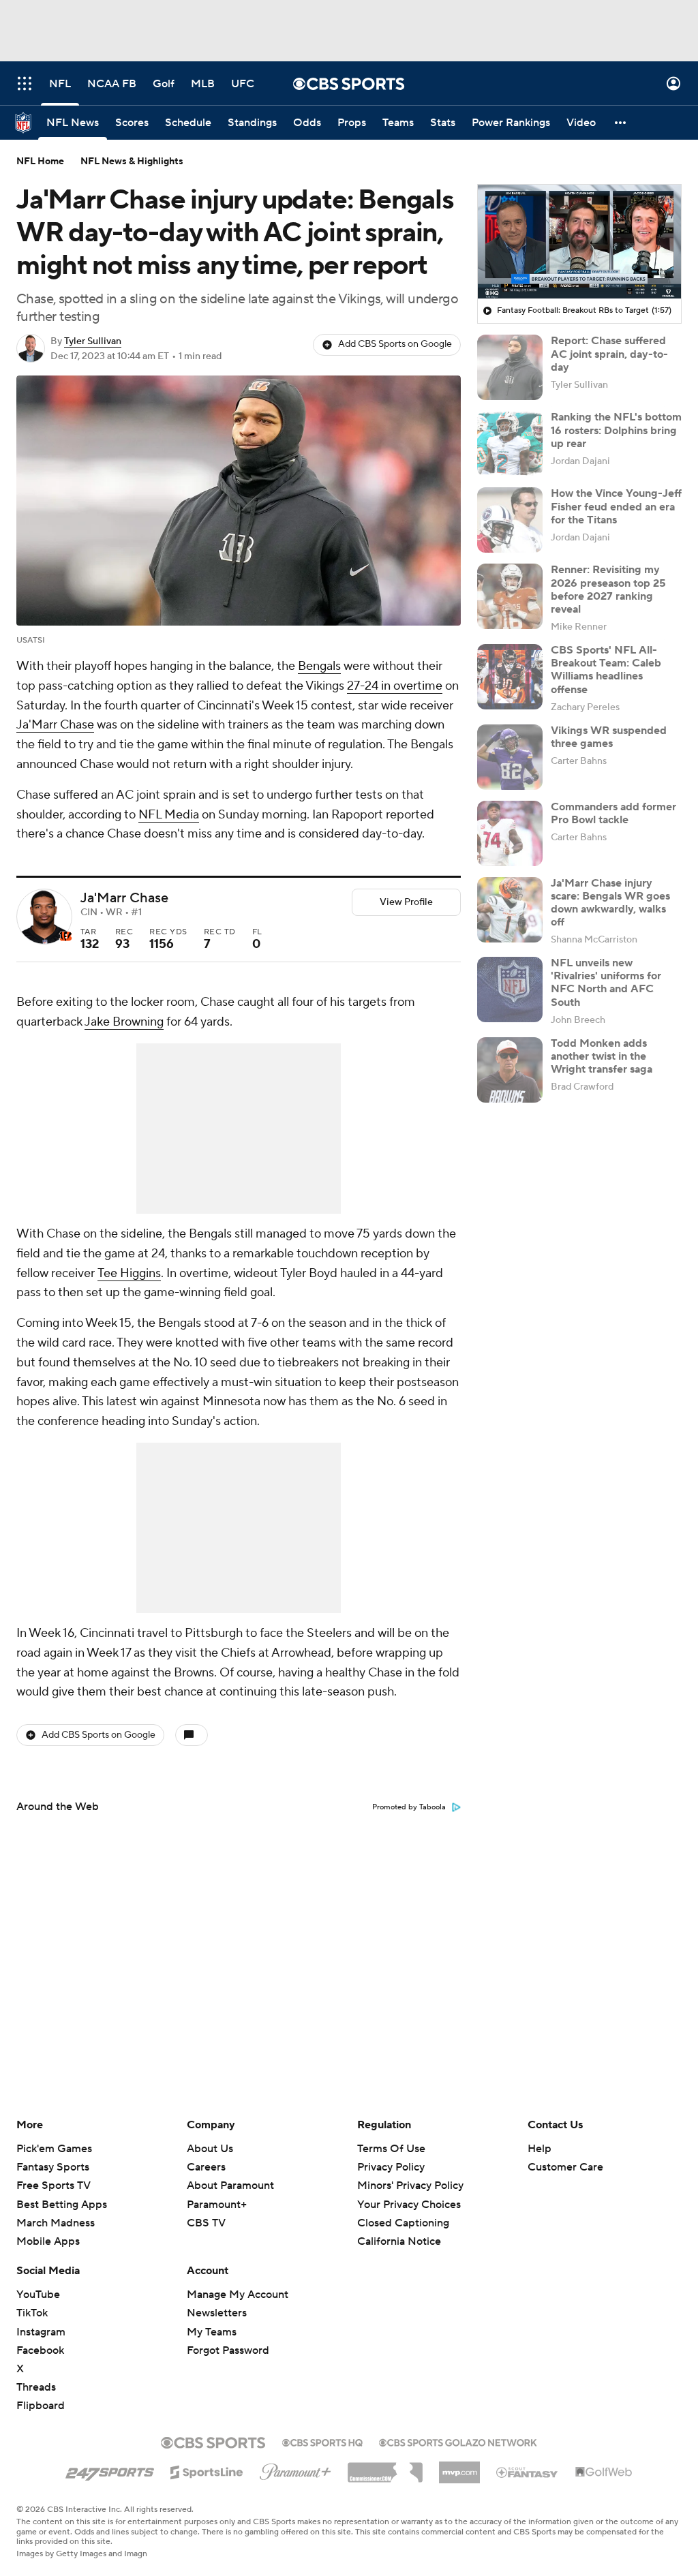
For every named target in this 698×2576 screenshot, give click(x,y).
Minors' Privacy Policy (410, 2186)
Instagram (41, 2332)
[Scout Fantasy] (528, 2472)
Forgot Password (228, 2350)
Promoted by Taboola (409, 1807)
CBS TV (206, 2223)
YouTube (38, 2295)
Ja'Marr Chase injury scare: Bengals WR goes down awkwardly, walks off (610, 903)
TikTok (32, 2313)
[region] (579, 242)
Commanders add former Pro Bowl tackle (613, 813)
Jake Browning (124, 1022)
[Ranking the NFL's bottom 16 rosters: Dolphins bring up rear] (510, 444)
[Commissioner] (385, 2468)
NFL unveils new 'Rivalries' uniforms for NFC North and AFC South (606, 983)
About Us (210, 2149)
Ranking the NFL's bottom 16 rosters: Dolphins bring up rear (616, 430)
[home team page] (65, 936)
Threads (36, 2387)
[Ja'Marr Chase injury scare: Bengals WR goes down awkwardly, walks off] (510, 910)
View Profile (406, 902)
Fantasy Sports (53, 2167)
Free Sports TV (54, 2186)
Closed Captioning (403, 2210)
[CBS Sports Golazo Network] (458, 2441)
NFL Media (169, 815)
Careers (206, 2167)
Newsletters (217, 2313)
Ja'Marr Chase (55, 725)
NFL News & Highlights (132, 162)
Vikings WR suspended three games (609, 737)
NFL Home (40, 162)
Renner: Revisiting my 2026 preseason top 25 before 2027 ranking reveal (608, 589)
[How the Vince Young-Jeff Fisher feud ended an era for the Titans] (510, 520)
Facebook (40, 2350)
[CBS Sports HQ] (322, 2441)
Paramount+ (217, 2205)
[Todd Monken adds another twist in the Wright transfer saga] (510, 1070)
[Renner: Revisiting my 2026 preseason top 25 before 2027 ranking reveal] (510, 596)
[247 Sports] (110, 2470)
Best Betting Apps (62, 2205)
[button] (25, 83)
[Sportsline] (207, 2470)
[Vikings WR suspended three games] (510, 757)
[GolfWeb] (604, 2472)
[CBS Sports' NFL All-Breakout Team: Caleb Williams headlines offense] (510, 677)
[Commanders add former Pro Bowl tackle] (510, 833)
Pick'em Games (54, 2149)
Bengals (319, 666)
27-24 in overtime (395, 686)
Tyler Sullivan (93, 341)
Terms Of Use (391, 2149)
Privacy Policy (391, 2167)
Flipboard (41, 2406)
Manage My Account (238, 2295)
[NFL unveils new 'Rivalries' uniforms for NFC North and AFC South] (510, 990)
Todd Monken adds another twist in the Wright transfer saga (602, 1056)
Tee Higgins (129, 1273)
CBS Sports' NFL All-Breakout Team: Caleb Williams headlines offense (606, 670)
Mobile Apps (48, 2241)
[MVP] (459, 2467)
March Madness (56, 2223)
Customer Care (565, 2167)
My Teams (212, 2332)
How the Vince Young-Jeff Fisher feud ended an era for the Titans (616, 506)
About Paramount (230, 2186)
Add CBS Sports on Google (395, 344)
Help (540, 2149)
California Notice (399, 2228)
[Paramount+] (295, 2469)
